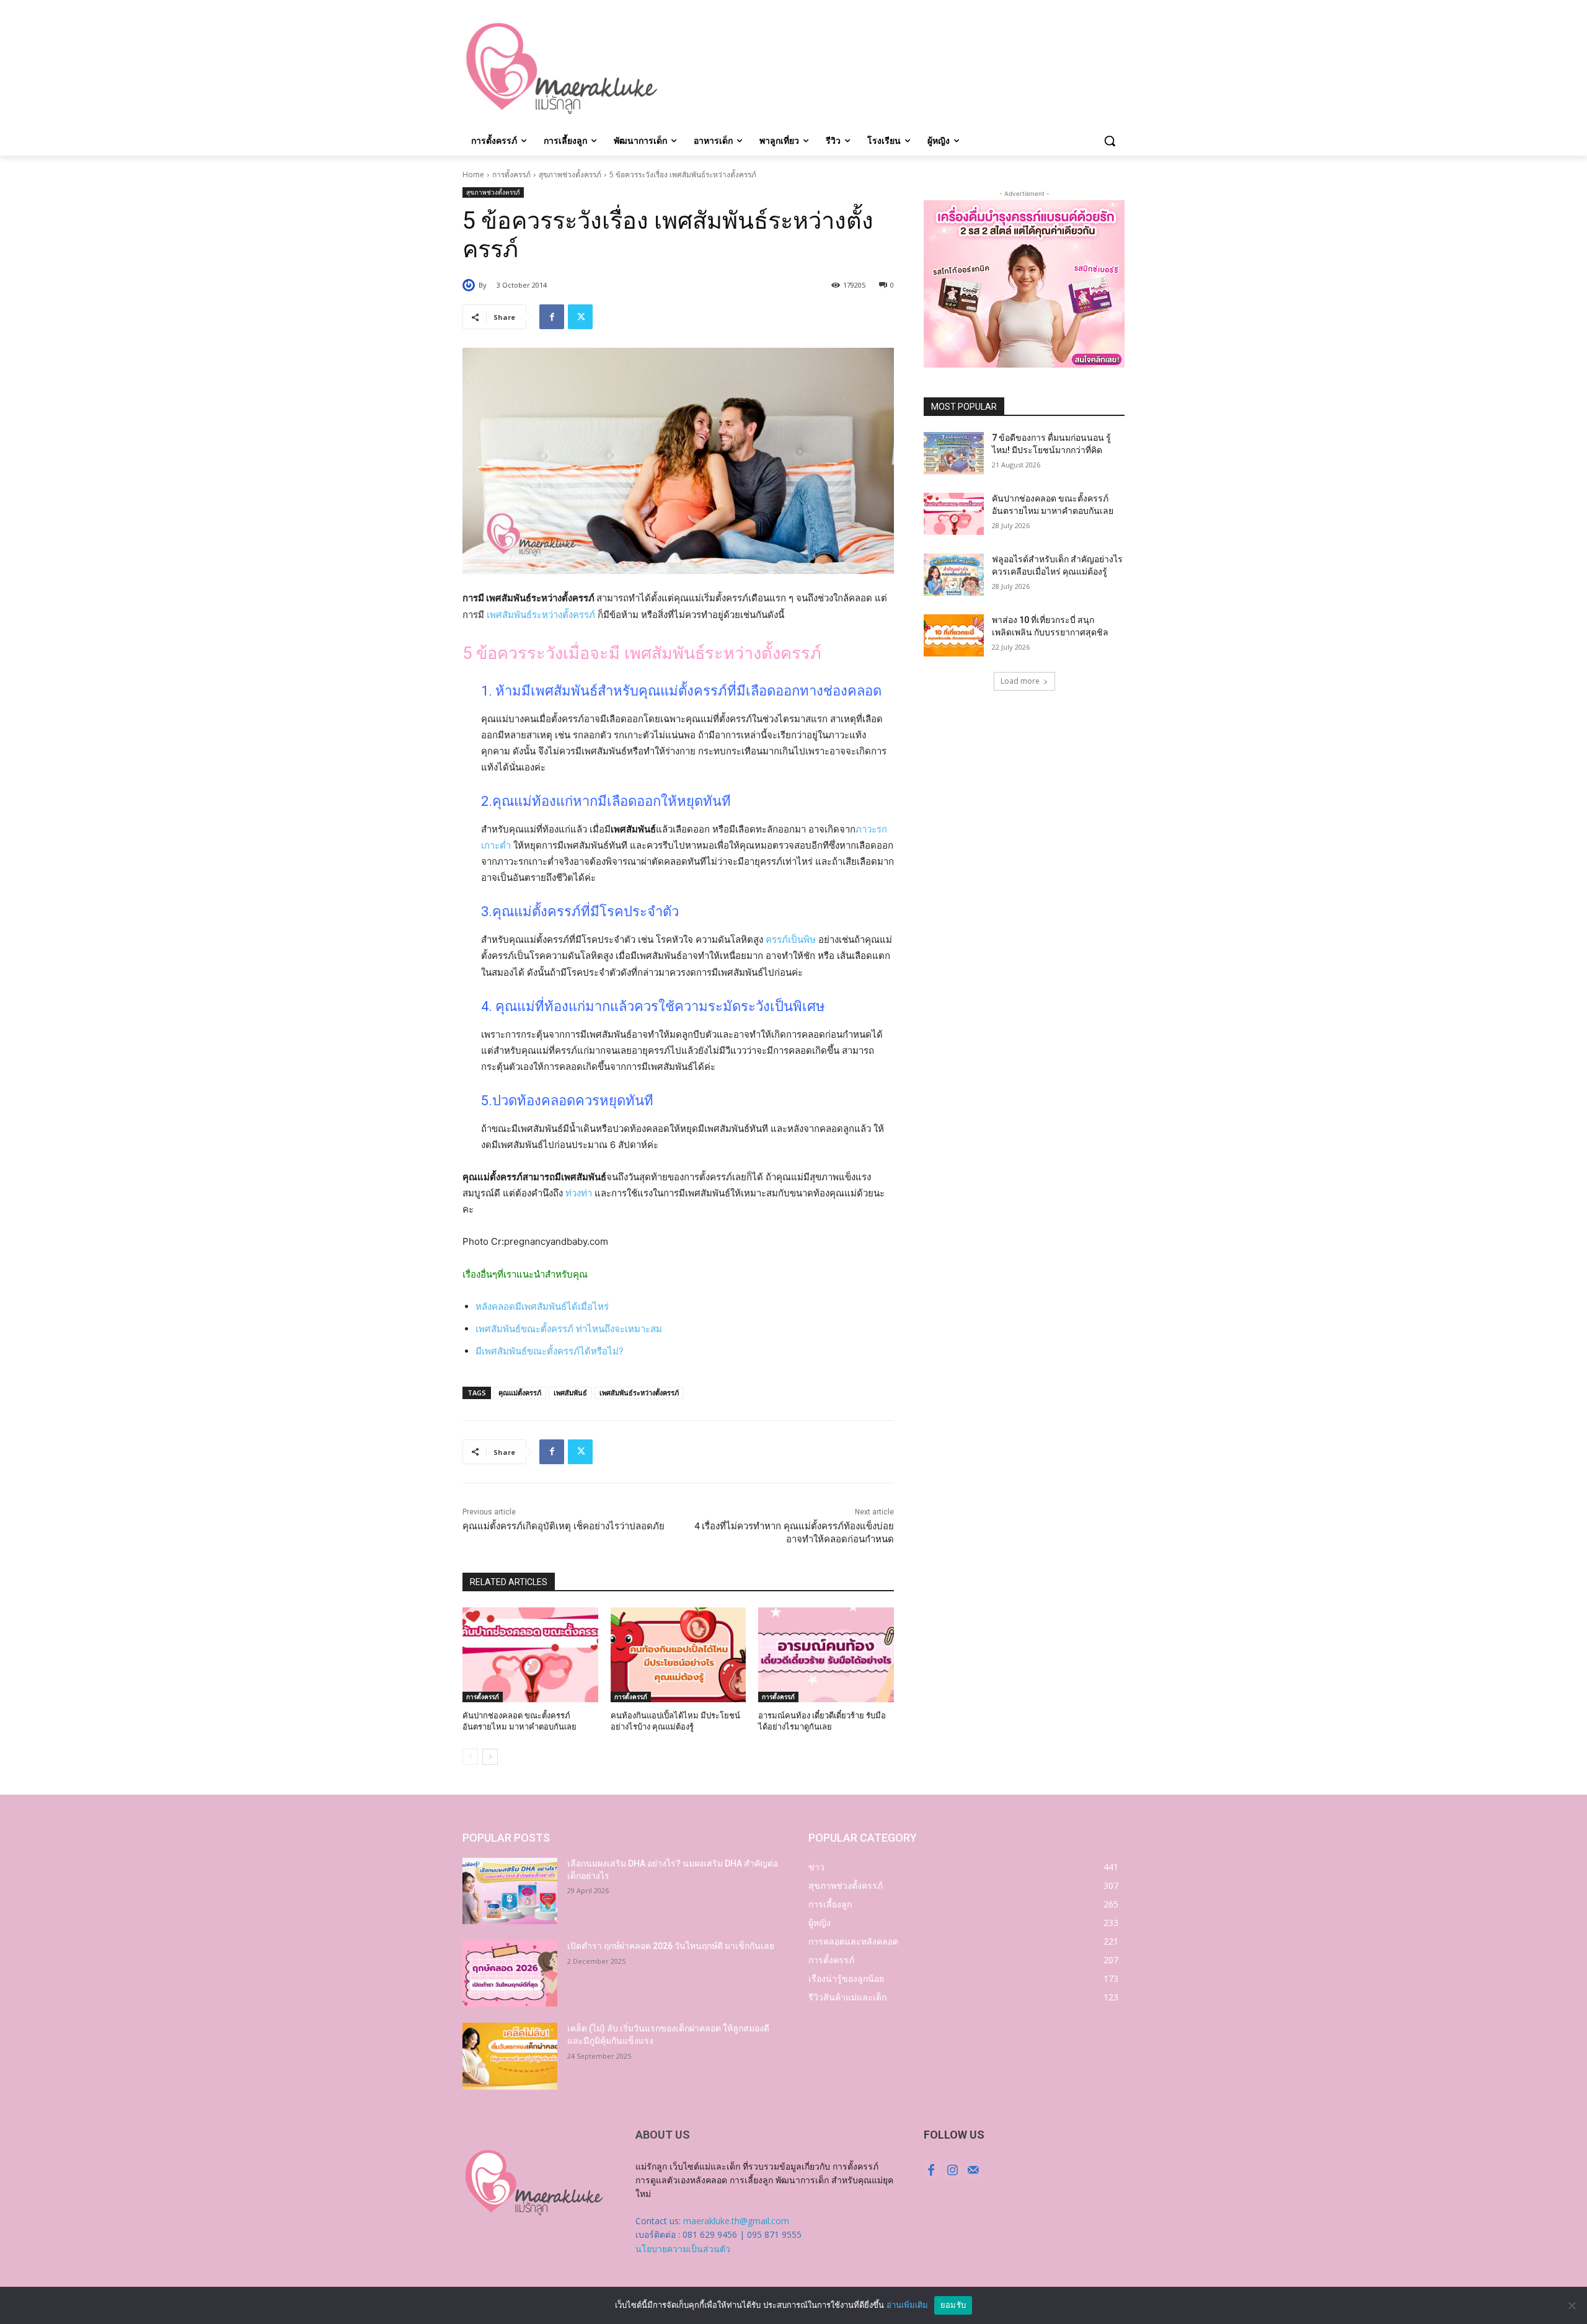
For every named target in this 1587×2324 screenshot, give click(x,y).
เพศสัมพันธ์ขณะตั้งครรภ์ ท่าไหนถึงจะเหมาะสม (569, 1329)
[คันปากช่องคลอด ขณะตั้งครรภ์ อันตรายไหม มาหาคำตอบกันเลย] (530, 1655)
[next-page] (490, 1757)
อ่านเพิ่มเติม (907, 2305)
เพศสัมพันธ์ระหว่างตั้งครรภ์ (541, 615)
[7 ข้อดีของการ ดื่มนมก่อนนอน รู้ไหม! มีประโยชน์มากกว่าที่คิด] (954, 453)
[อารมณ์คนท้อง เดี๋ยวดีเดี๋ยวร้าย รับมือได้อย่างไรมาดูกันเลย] (826, 1655)
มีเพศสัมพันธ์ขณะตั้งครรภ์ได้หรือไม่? (550, 1351)
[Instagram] (952, 2170)
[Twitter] (580, 317)
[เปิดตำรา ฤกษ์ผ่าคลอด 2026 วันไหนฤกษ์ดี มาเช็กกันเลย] (510, 1973)
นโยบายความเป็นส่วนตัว (683, 2249)
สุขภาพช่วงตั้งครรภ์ (570, 175)
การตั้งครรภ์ (511, 175)
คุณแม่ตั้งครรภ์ (520, 1393)
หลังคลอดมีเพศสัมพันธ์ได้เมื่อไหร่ (542, 1306)
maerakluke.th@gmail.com (736, 2221)
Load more (1020, 681)
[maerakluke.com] (562, 69)
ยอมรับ (953, 2305)
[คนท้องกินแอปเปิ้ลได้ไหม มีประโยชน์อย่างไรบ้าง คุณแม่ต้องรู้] (679, 1655)
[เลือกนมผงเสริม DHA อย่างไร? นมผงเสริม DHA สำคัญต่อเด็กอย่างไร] (510, 1891)
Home (473, 175)
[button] (1110, 141)
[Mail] (973, 2170)
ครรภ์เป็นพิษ (791, 939)
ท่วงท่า (579, 1193)
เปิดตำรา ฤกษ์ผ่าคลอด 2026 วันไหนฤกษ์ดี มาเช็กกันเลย (671, 1946)
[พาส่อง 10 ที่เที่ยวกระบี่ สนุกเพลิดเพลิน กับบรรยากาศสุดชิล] (954, 635)
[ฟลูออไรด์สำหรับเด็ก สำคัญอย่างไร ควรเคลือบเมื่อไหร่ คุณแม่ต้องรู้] (954, 575)
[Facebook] (552, 317)
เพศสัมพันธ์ (570, 1393)
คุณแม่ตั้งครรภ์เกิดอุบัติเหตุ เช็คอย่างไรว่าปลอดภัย (564, 1526)
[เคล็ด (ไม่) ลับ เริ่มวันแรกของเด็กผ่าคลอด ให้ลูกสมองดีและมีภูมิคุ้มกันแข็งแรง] (510, 2056)
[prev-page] (470, 1757)
